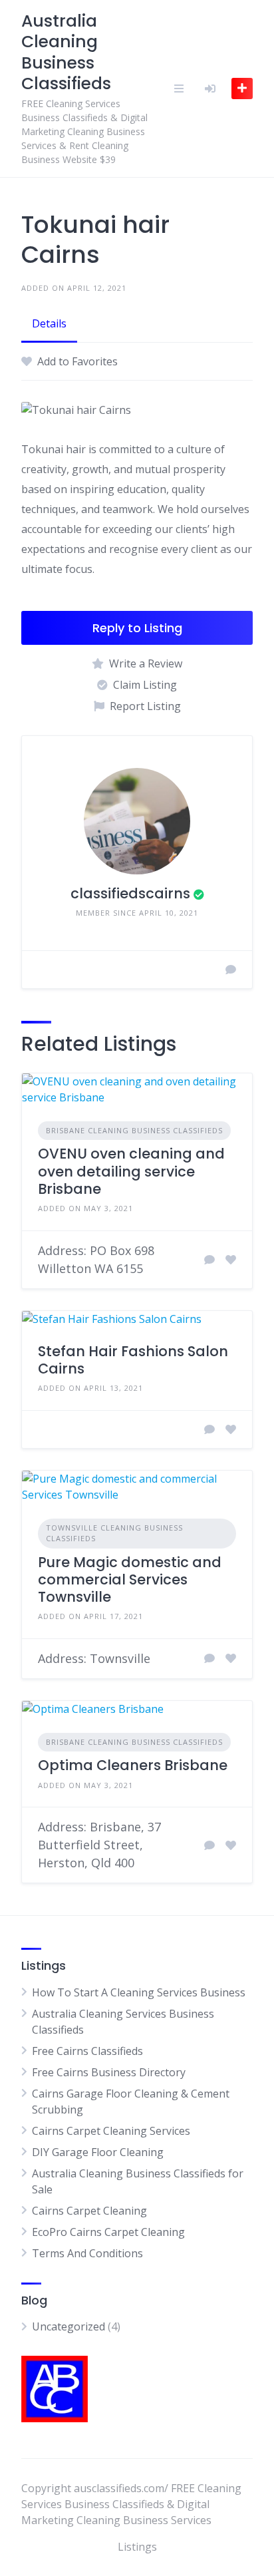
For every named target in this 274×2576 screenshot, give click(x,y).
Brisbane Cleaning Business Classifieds (134, 1130)
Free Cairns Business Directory (109, 2072)
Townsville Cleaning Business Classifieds (114, 1533)
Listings (137, 2547)
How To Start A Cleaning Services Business (139, 1992)
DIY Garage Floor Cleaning (98, 2152)
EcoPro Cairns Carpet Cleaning (108, 2232)
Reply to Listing (137, 628)
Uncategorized (68, 2326)
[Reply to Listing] (209, 1260)
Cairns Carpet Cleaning (89, 2211)
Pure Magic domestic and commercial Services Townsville (130, 1580)
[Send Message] (231, 970)
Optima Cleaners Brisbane (133, 1765)
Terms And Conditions (87, 2253)
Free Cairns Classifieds (87, 2051)
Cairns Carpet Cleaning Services (111, 2131)
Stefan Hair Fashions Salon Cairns (133, 1360)
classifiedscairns (130, 893)
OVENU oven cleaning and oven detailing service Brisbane (131, 1171)
